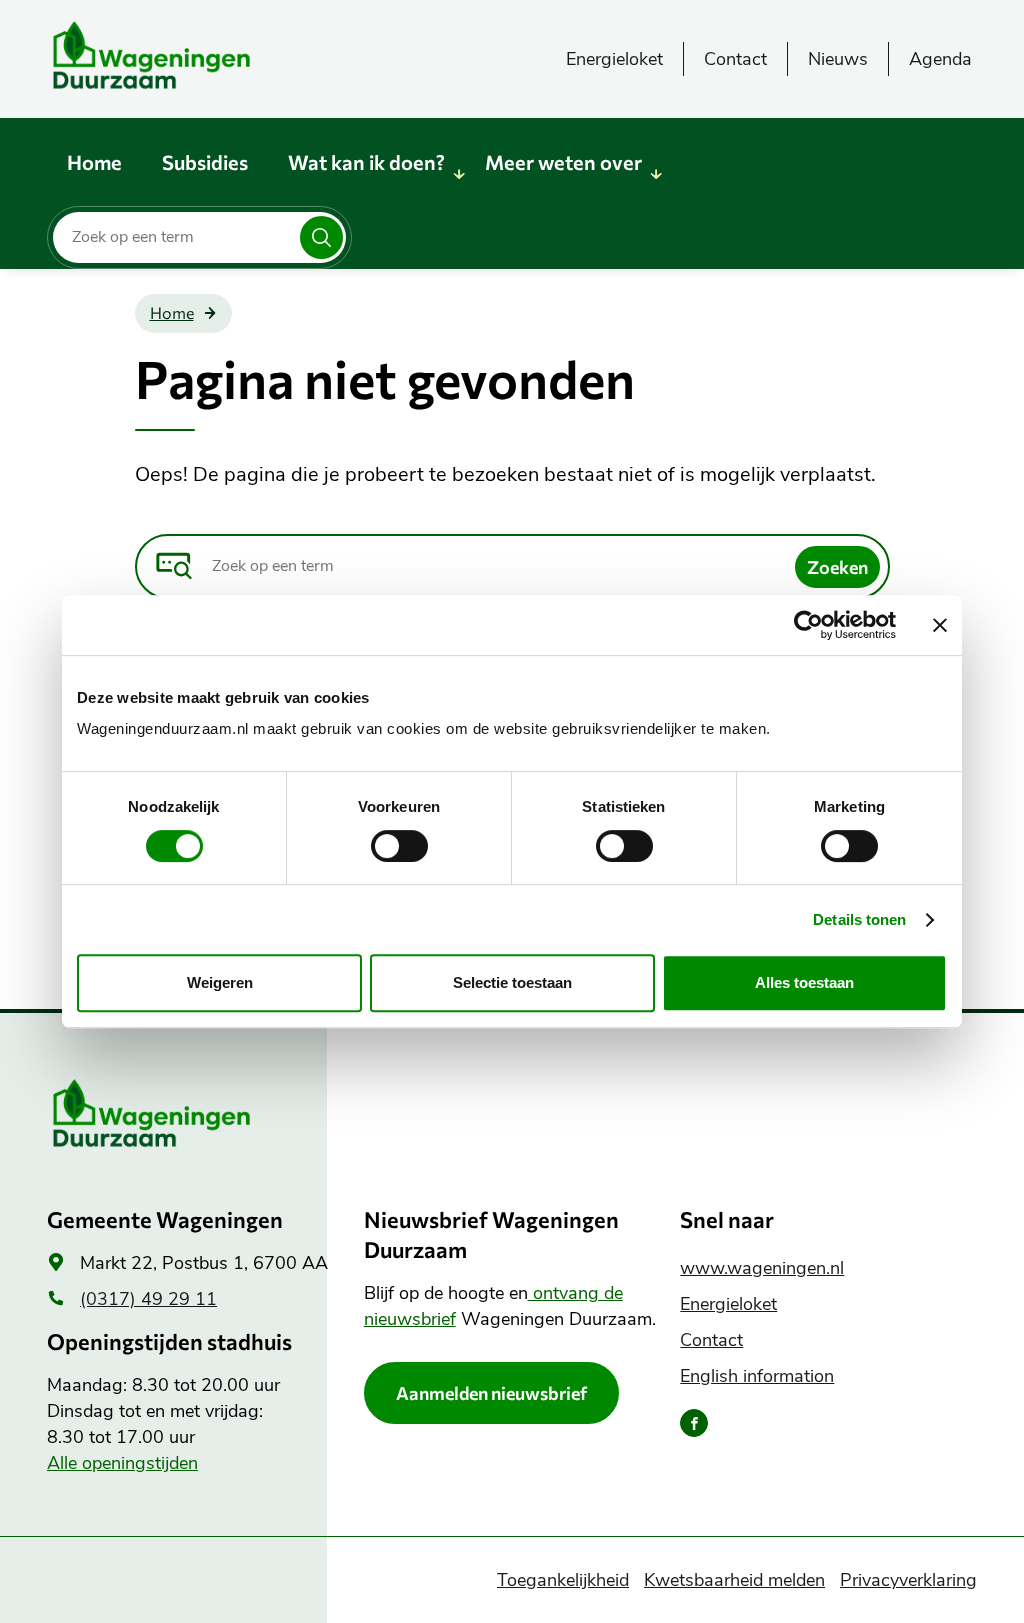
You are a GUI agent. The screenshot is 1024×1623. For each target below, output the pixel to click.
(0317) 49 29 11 (148, 1299)
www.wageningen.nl (762, 1268)
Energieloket (614, 59)
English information (757, 1376)
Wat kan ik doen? (366, 162)
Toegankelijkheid (563, 1580)
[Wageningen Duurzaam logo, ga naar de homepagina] (197, 55)
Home (94, 162)
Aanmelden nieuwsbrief (491, 1393)
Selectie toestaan (512, 982)
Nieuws (838, 59)
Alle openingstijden (122, 1463)
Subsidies (205, 162)
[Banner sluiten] (940, 625)
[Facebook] (694, 1423)
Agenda (940, 59)
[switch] (399, 846)
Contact (735, 59)
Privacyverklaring (908, 1580)
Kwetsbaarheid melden (734, 1580)
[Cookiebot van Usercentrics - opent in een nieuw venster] (808, 625)
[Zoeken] (321, 237)
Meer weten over (563, 162)
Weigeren (220, 982)
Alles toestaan (804, 982)
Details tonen (859, 919)
